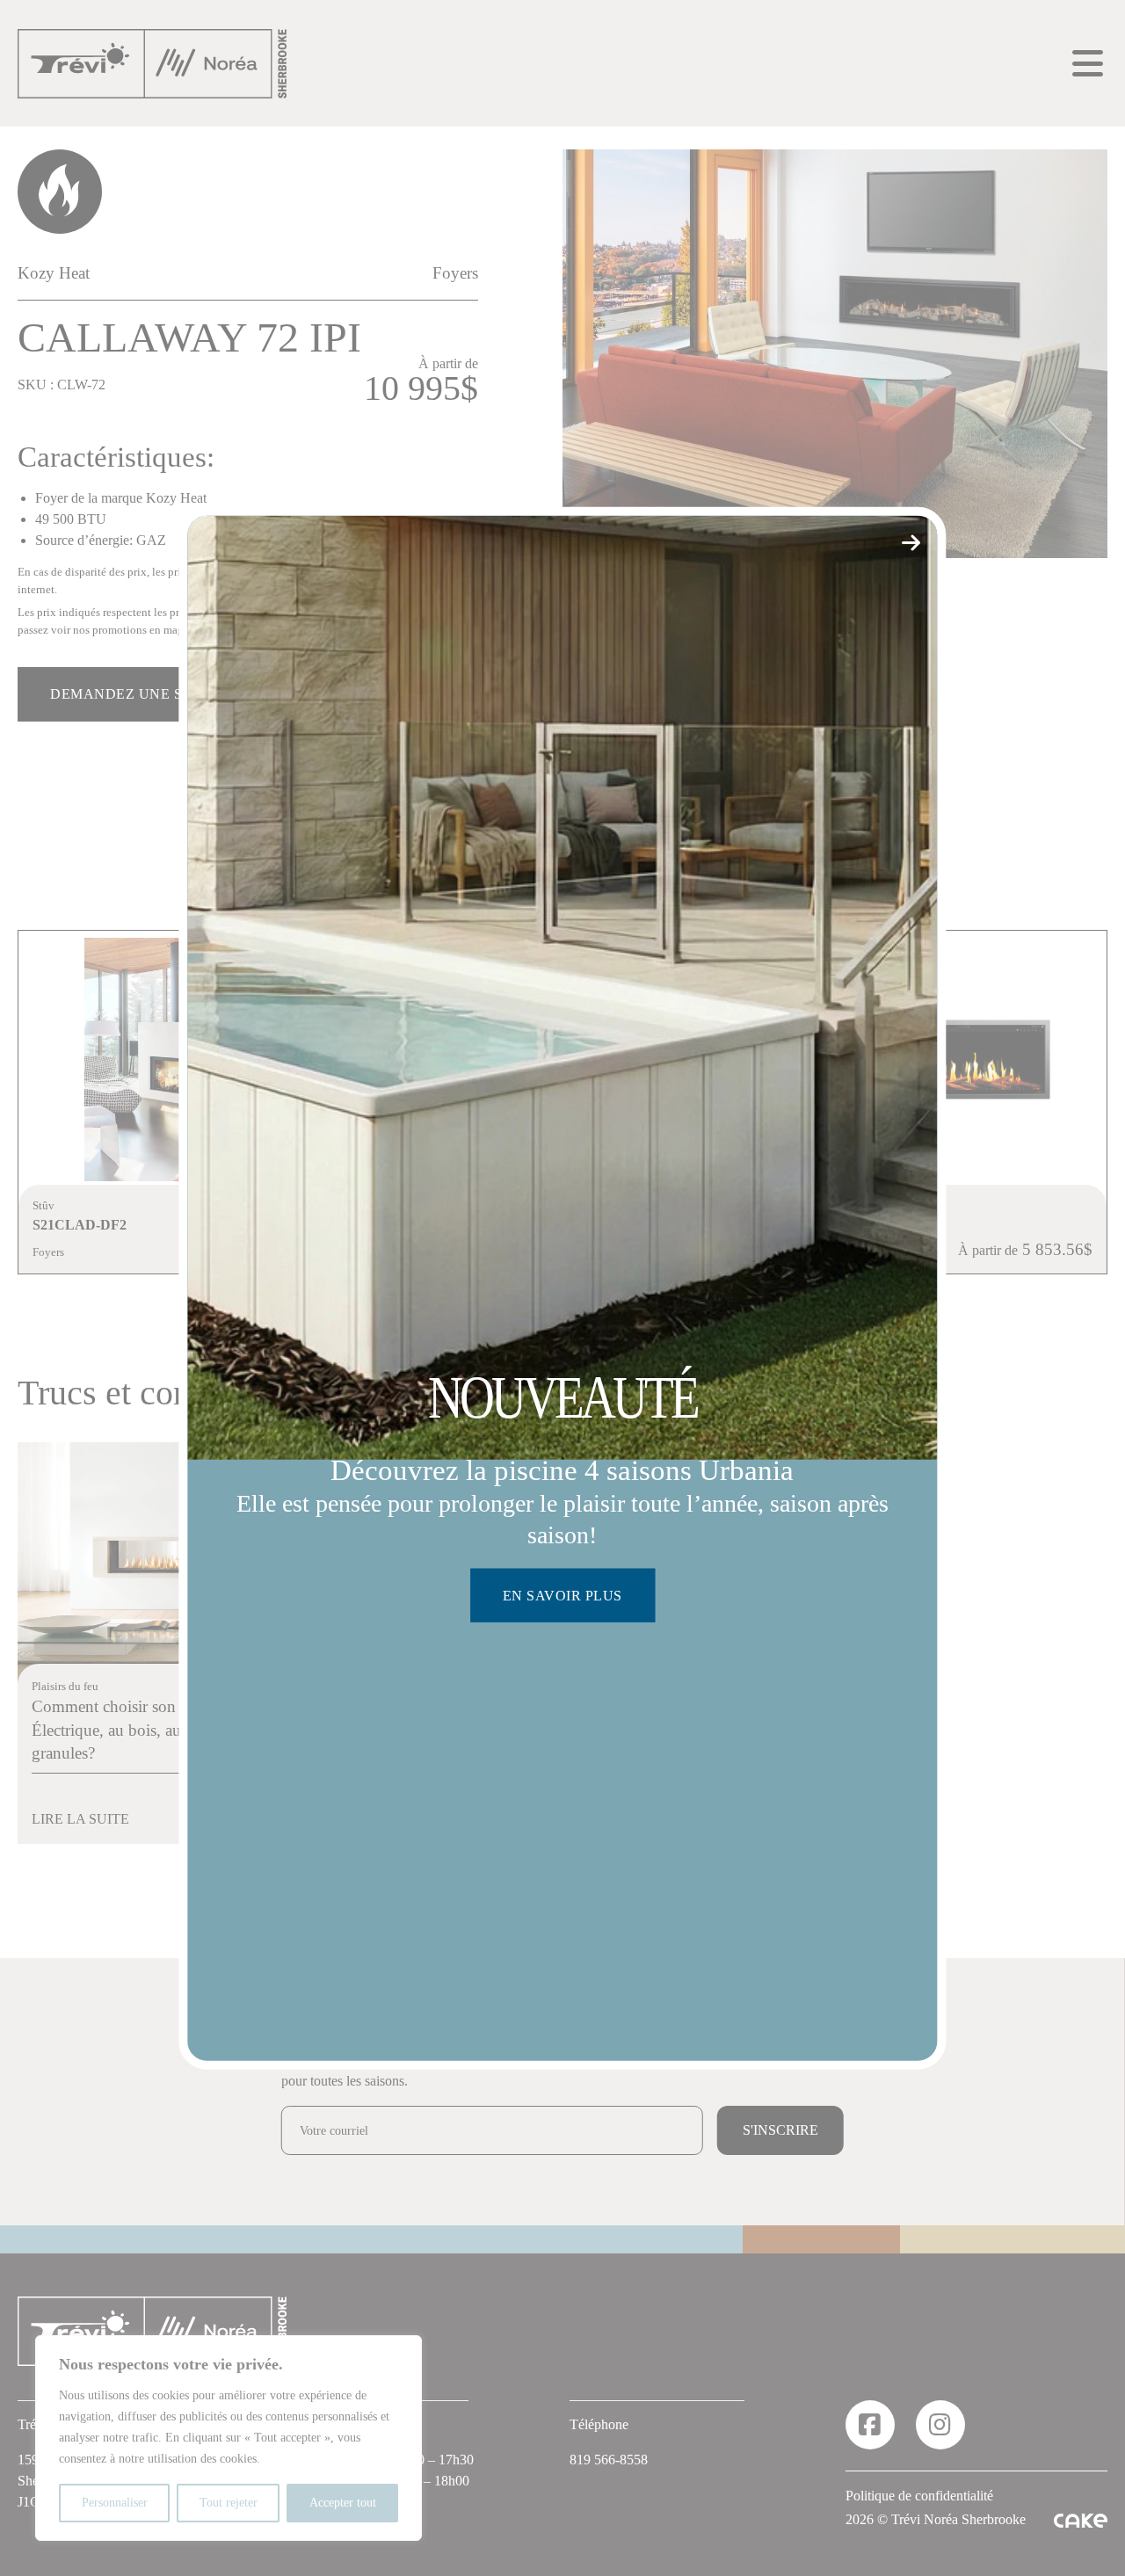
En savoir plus (562, 1596)
